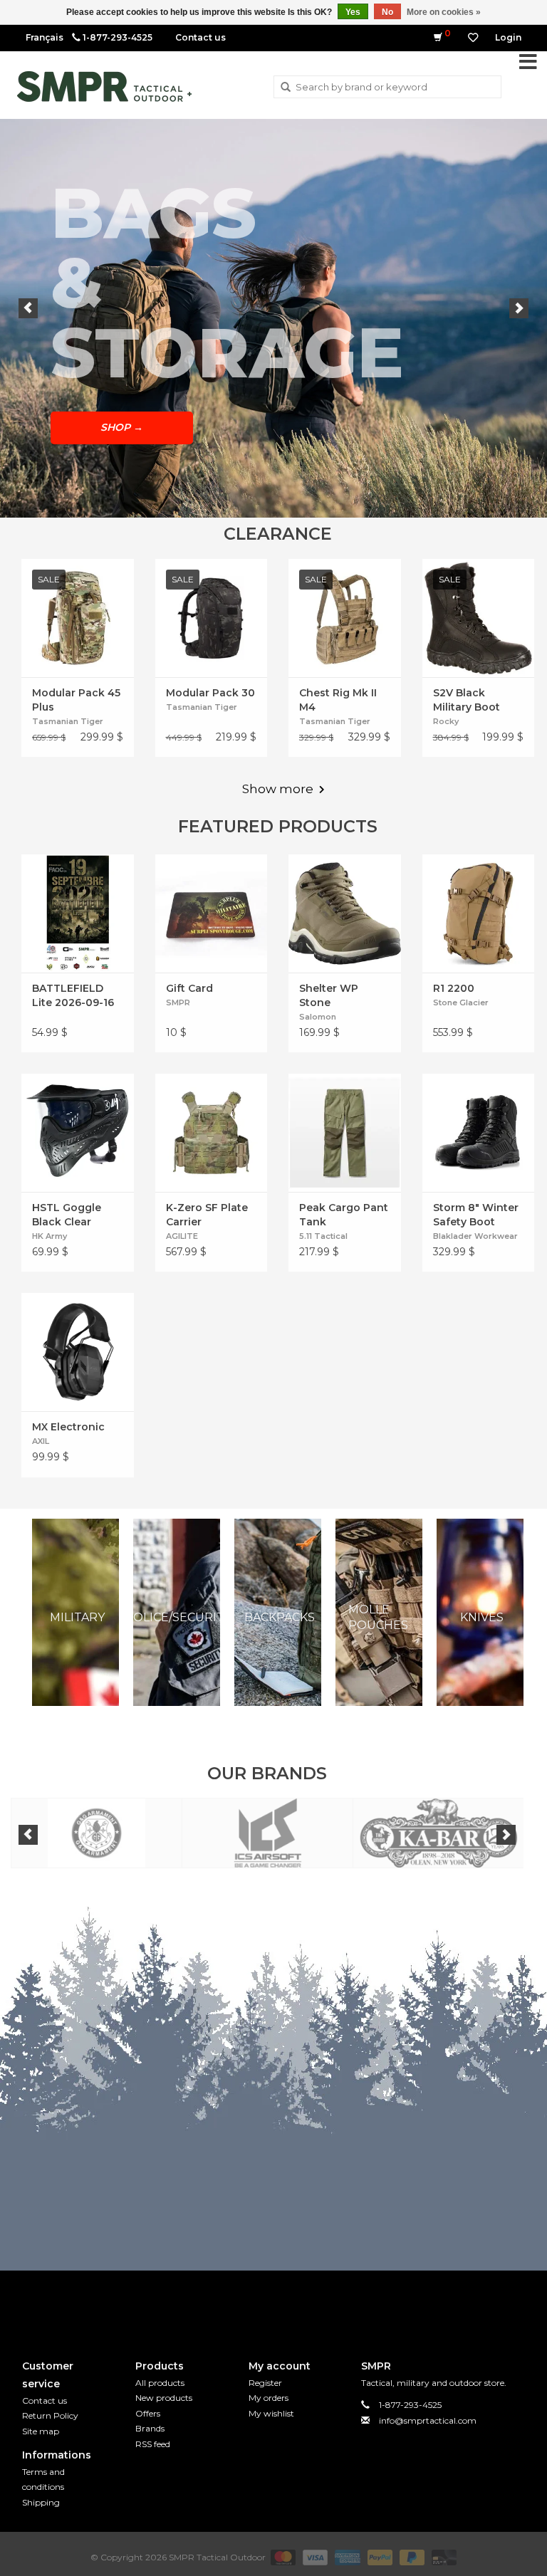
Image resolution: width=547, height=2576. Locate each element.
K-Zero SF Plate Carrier (207, 1215)
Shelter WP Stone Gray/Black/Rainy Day (344, 996)
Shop (122, 427)
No (387, 12)
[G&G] (97, 1833)
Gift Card (189, 988)
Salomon (318, 1017)
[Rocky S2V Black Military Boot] (479, 618)
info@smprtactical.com (428, 2420)
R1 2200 (454, 988)
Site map (41, 2431)
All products (160, 2383)
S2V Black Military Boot (467, 700)
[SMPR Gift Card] (212, 913)
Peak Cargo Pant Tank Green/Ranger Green (344, 1215)
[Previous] (28, 308)
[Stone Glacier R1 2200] (479, 913)
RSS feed (153, 2444)
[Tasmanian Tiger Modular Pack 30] (212, 618)
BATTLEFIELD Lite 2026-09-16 (73, 995)
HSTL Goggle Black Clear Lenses (67, 1215)
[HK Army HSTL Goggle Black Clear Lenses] (78, 1133)
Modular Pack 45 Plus (76, 700)
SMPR (178, 1002)
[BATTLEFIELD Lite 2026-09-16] (78, 913)
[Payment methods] (282, 2556)
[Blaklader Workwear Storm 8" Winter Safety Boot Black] (479, 1133)
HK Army (50, 1236)
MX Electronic (68, 1427)
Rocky (446, 721)
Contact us (200, 37)
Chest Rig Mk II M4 (338, 700)
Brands (150, 2428)
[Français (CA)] (45, 37)
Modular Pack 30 (210, 693)
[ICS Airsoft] (267, 1833)
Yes (353, 12)
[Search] (286, 88)
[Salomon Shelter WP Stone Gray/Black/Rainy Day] (345, 913)
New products (164, 2398)
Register (265, 2383)
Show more (278, 789)
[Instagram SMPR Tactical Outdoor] (299, 2303)
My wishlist (271, 2413)
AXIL (41, 1441)
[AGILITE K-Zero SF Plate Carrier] (212, 1133)
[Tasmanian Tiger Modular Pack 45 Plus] (78, 618)
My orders (269, 2398)
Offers (148, 2413)
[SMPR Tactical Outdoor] (104, 87)
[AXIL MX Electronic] (78, 1352)
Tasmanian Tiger (68, 721)
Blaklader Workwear (475, 1236)
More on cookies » (444, 12)
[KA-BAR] (438, 1833)
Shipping (41, 2502)
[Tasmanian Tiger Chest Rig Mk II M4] (345, 618)
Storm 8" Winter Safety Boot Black (476, 1215)
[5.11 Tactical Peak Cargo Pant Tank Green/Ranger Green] (345, 1133)
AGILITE (182, 1236)
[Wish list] (473, 38)
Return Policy (50, 2415)
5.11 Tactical (323, 1236)
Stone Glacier (461, 1002)
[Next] (519, 308)
